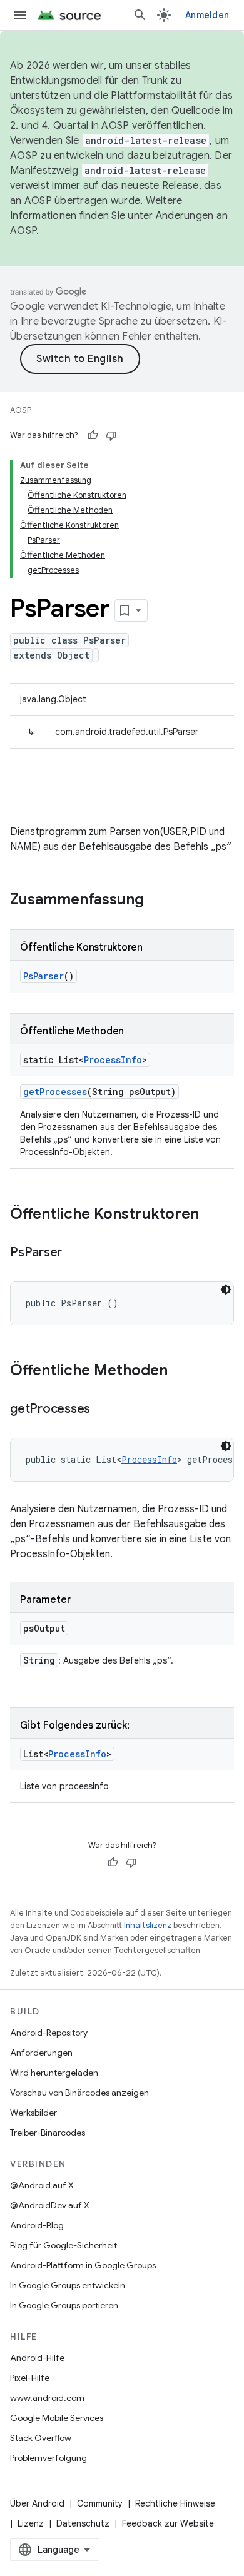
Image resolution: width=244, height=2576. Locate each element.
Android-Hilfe (37, 2358)
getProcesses (55, 1092)
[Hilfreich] (93, 435)
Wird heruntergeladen (54, 2073)
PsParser (43, 976)
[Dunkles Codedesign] (226, 1290)
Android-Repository (49, 2033)
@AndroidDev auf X (50, 2205)
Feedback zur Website (168, 2523)
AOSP (21, 410)
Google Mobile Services (57, 2418)
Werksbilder (33, 2113)
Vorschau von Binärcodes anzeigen (79, 2093)
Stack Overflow (41, 2438)
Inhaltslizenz (148, 1925)
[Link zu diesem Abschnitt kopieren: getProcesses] (103, 1410)
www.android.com (47, 2398)
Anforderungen (41, 2053)
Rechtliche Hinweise (175, 2503)
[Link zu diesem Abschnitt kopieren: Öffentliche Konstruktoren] (211, 1215)
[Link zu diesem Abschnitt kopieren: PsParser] (74, 1253)
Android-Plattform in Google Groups (83, 2265)
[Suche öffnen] (140, 15)
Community (100, 2503)
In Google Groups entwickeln (68, 2285)
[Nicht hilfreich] (111, 435)
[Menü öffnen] (20, 15)
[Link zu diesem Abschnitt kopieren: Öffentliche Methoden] (180, 1371)
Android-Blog (37, 2225)
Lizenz (31, 2523)
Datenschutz (83, 2523)
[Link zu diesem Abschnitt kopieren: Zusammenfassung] (156, 901)
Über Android (37, 2503)
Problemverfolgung (48, 2458)
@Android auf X (42, 2185)
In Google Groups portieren (64, 2305)
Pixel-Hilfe (30, 2378)
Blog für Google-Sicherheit (64, 2245)
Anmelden (207, 15)
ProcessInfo (113, 1060)
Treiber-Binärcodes (48, 2133)
